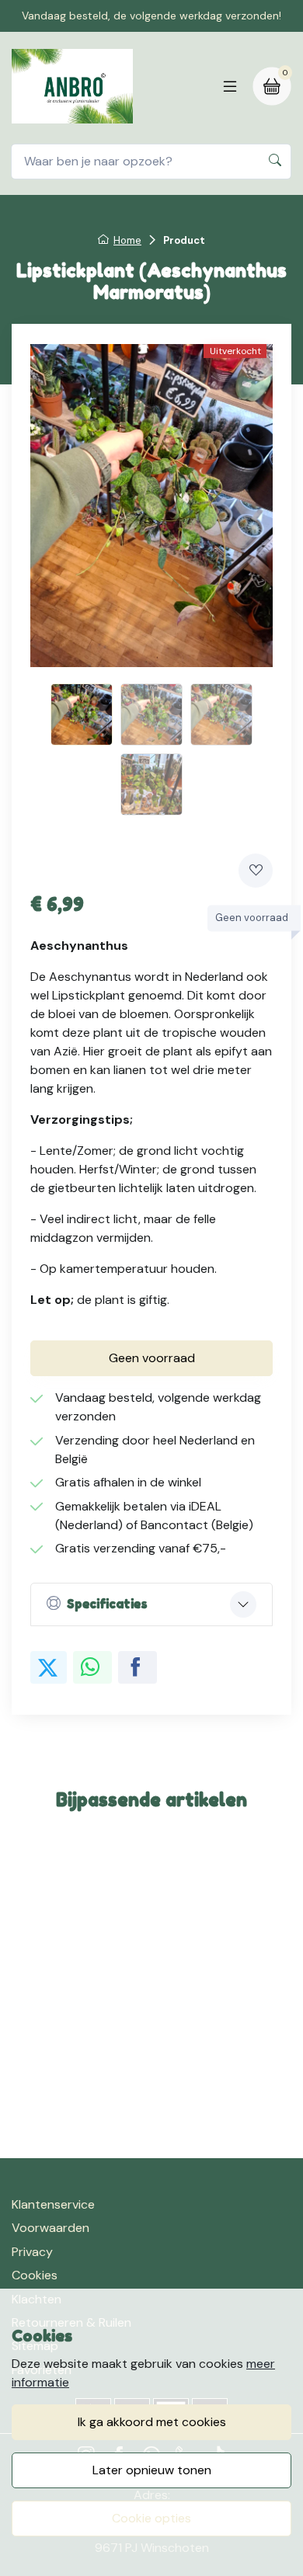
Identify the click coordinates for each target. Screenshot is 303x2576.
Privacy (32, 2252)
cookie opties (151, 2518)
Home (127, 240)
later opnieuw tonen (152, 2470)
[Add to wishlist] (256, 871)
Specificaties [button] (107, 1604)
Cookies (35, 2275)
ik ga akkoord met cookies (152, 2422)
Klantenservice (53, 2204)
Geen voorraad (152, 1358)
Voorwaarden (50, 2228)
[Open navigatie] (230, 86)
